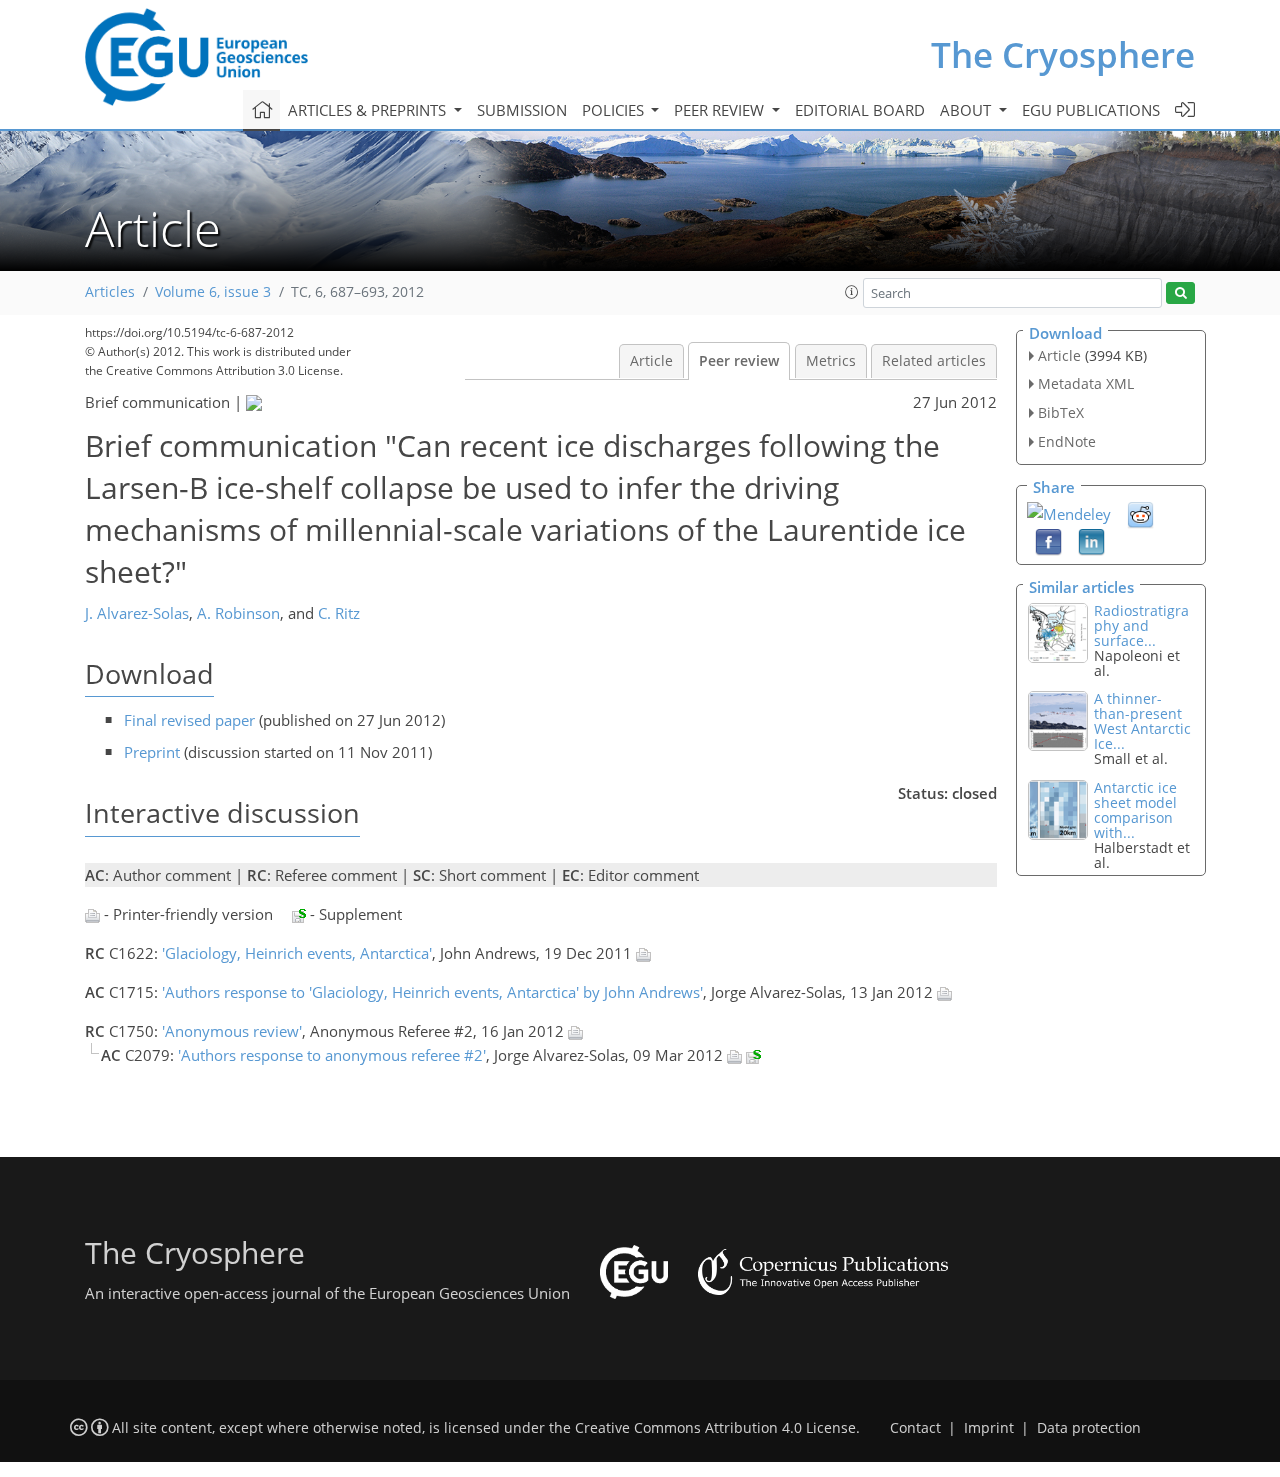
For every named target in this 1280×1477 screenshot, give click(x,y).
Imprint (989, 1428)
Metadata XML (1086, 383)
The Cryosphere (1063, 54)
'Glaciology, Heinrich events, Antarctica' (297, 953)
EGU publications (1091, 110)
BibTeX (1061, 412)
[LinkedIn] (1091, 540)
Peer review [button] (721, 110)
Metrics (831, 361)
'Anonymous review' (232, 1031)
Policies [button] (615, 110)
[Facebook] (1048, 540)
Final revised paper (189, 720)
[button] (852, 292)
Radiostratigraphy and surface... (1141, 625)
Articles (110, 292)
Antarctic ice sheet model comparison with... (1135, 810)
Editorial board (860, 110)
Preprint (152, 752)
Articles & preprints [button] (369, 110)
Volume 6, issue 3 (213, 292)
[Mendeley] (1069, 512)
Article (651, 361)
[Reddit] (1140, 513)
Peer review (739, 361)
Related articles (934, 361)
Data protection (1089, 1428)
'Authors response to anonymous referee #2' (332, 1055)
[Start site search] (1180, 293)
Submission (522, 110)
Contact (915, 1428)
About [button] (967, 110)
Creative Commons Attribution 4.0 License (715, 1428)
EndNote (1067, 441)
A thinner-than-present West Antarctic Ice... (1142, 721)
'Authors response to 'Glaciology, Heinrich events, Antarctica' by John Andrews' (432, 992)
